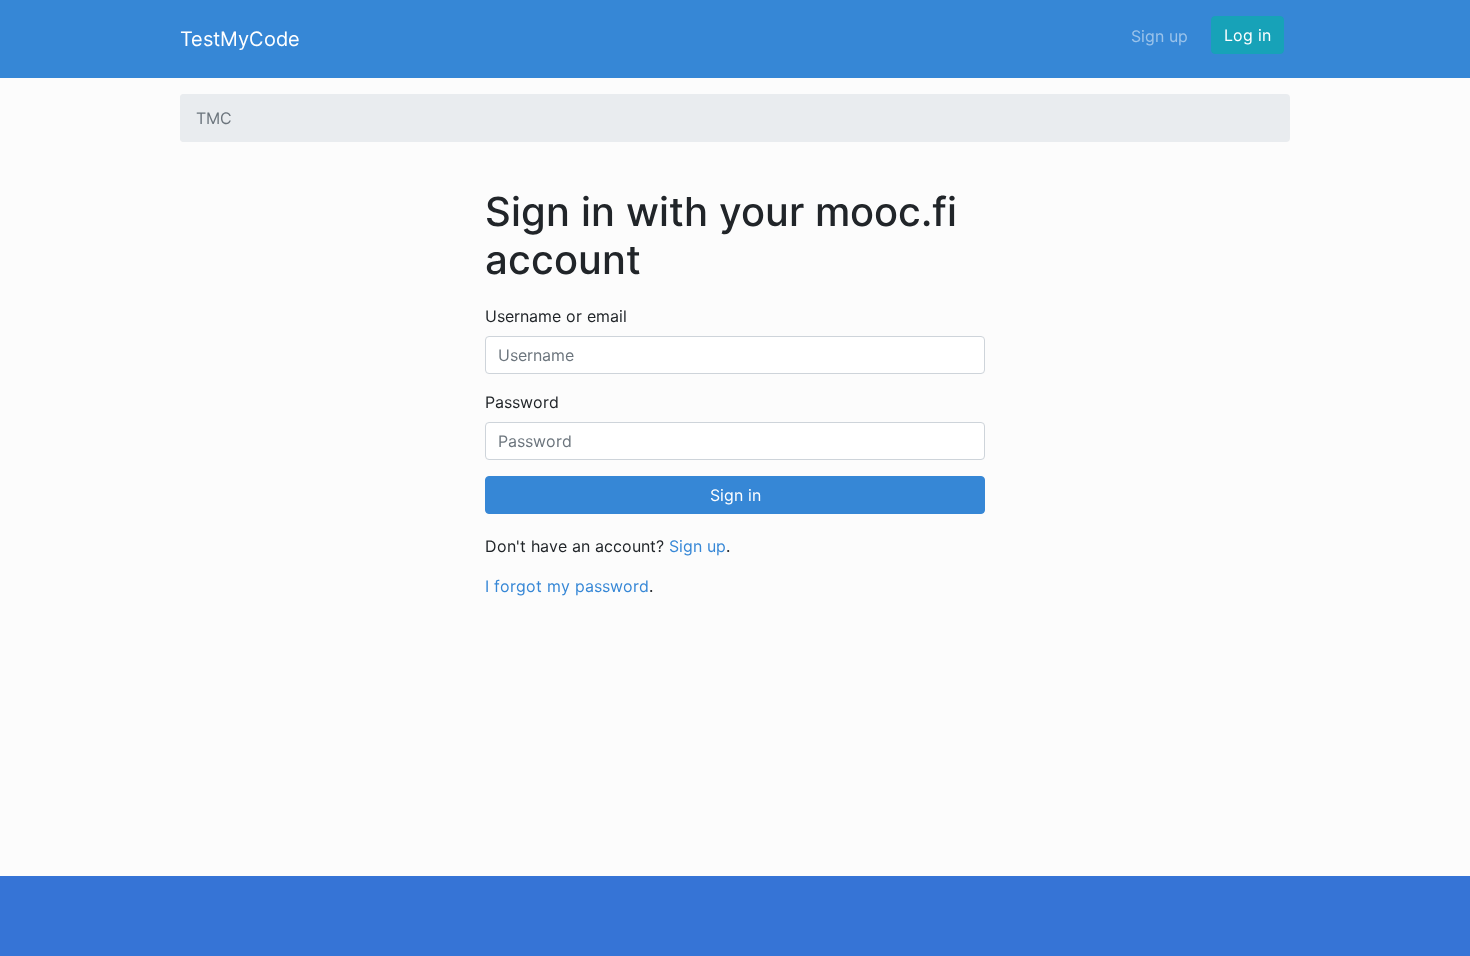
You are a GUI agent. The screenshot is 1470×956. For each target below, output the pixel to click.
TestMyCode (240, 39)
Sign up (1159, 36)
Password (522, 402)
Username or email (556, 316)
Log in (1247, 35)
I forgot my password (567, 586)
